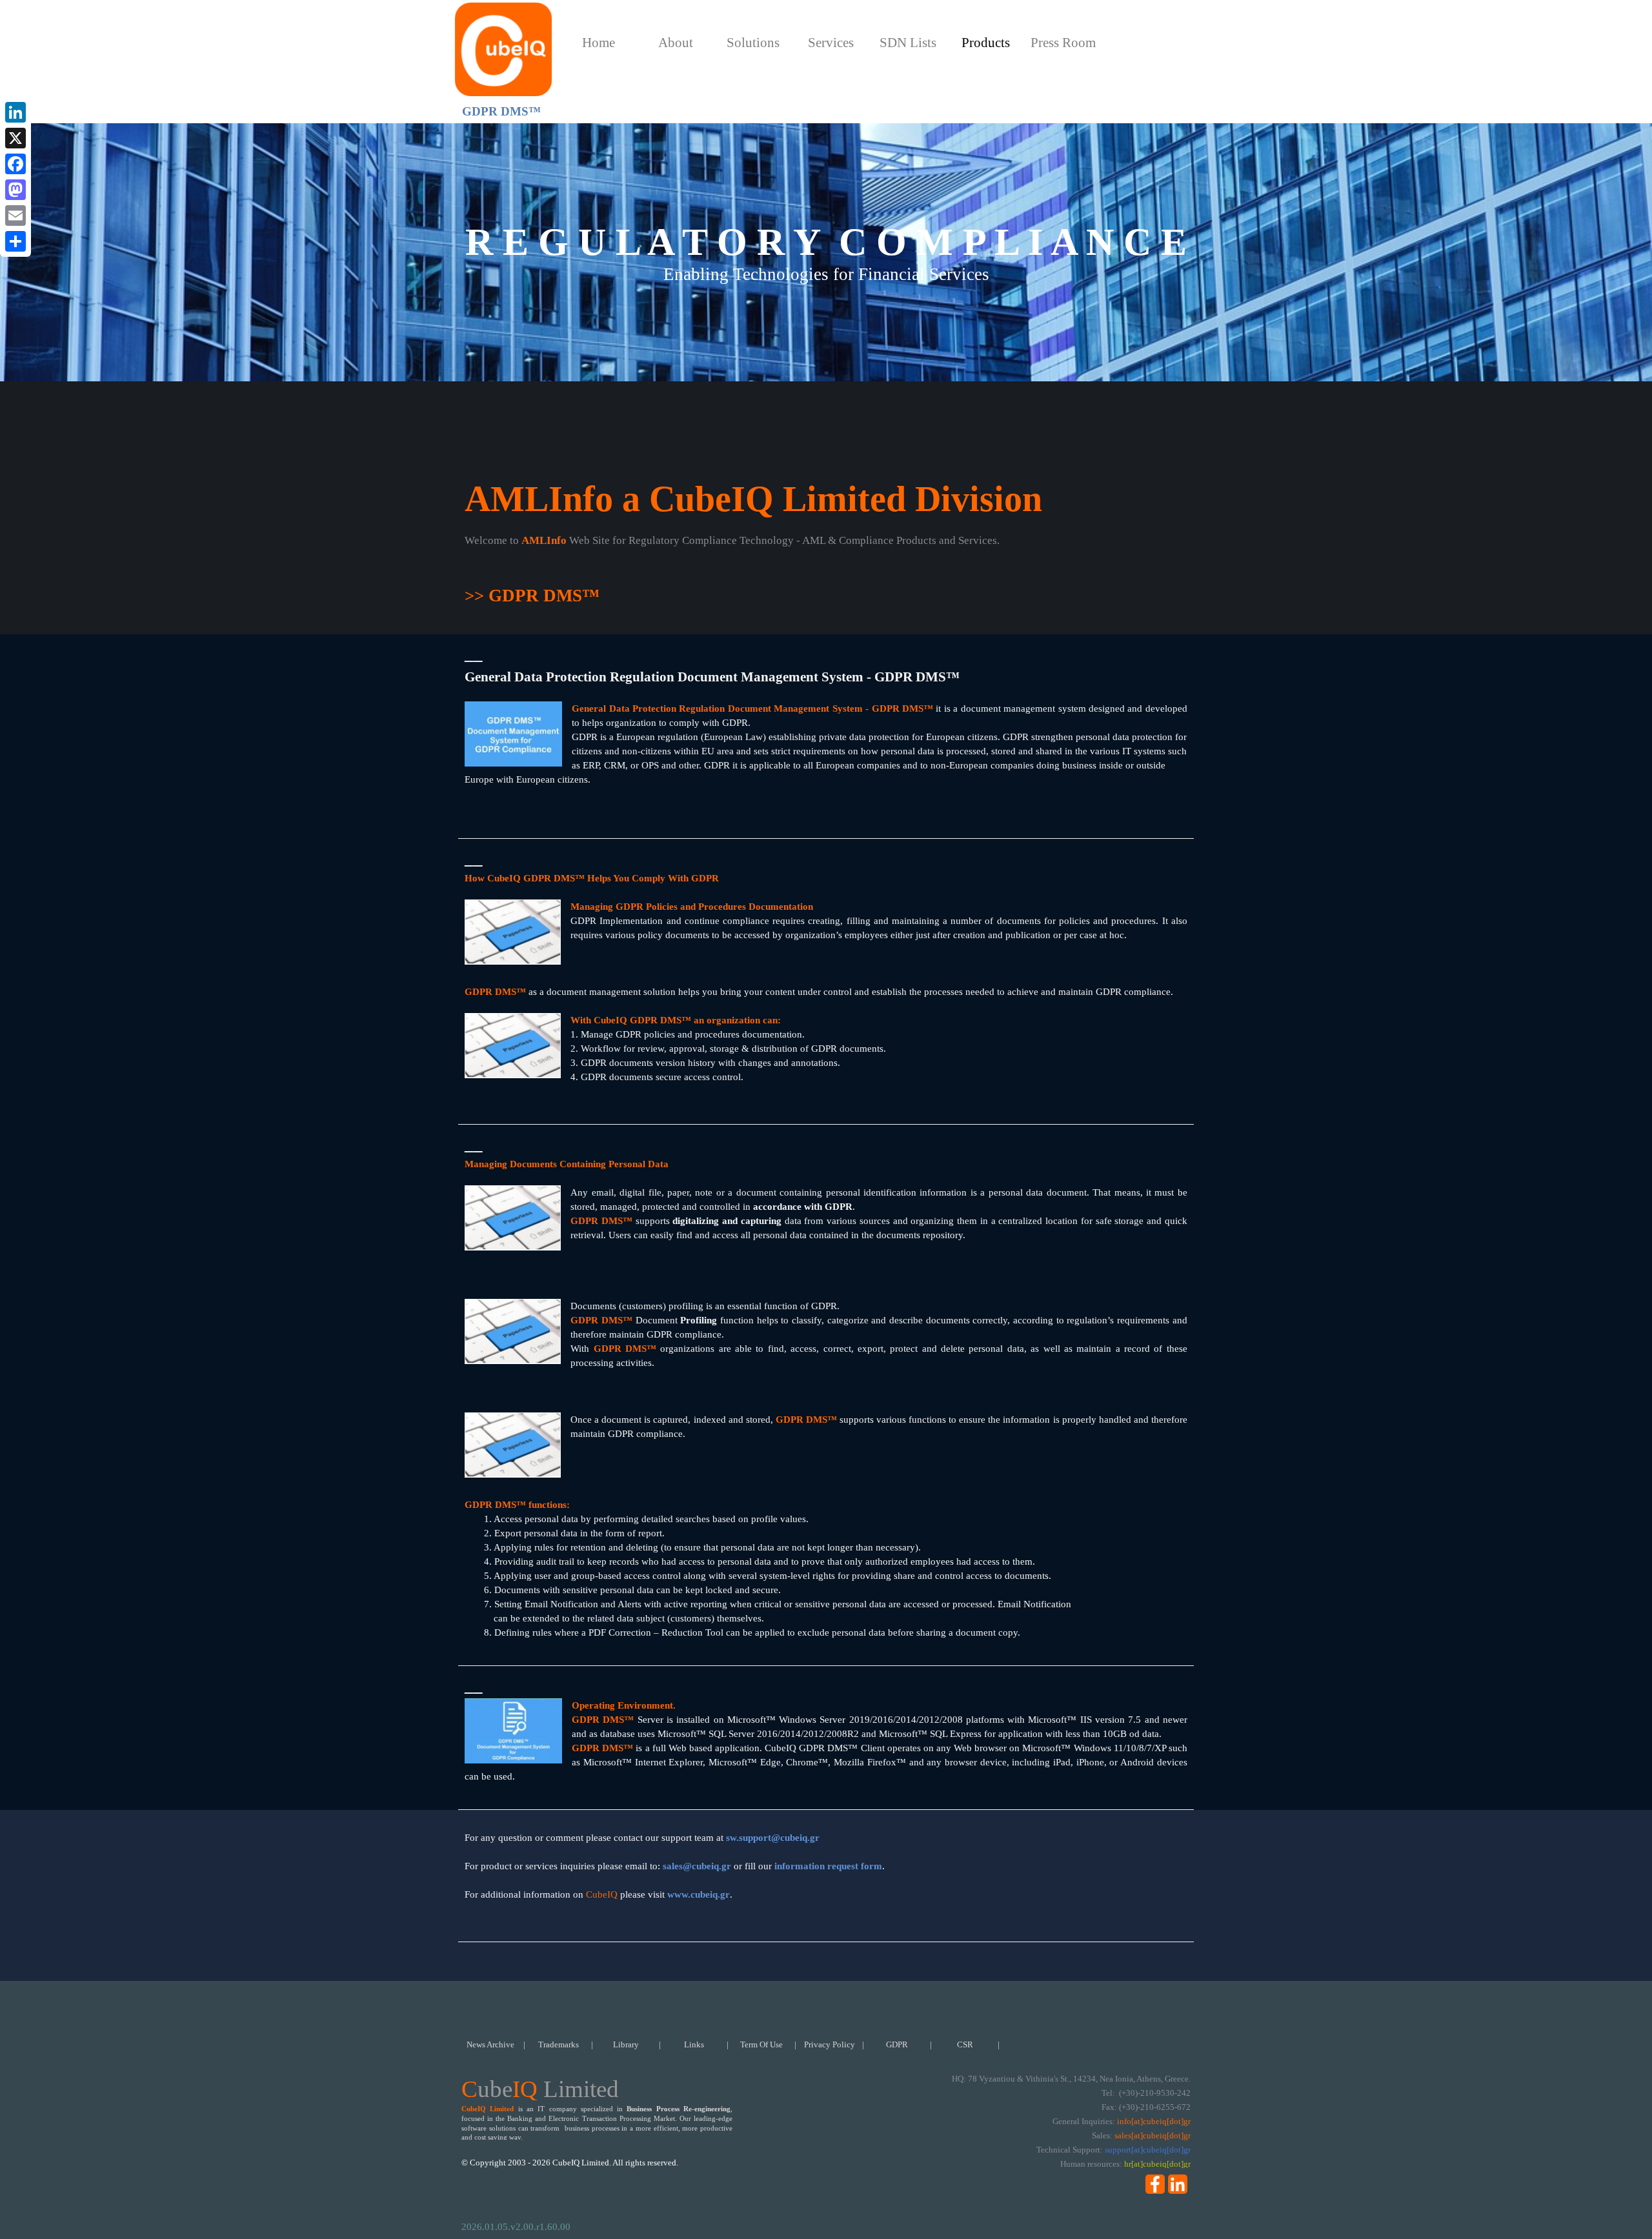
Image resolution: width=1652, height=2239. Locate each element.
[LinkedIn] (15, 112)
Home (599, 43)
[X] (15, 138)
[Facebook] (15, 164)
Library (626, 2044)
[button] (773, 1838)
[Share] (15, 241)
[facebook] (1155, 2184)
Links (694, 2044)
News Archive (490, 2044)
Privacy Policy (830, 2044)
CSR (965, 2044)
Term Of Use (761, 2044)
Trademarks (559, 2044)
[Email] (15, 216)
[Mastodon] (15, 190)
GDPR (897, 2044)
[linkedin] (1178, 2184)
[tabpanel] (826, 570)
